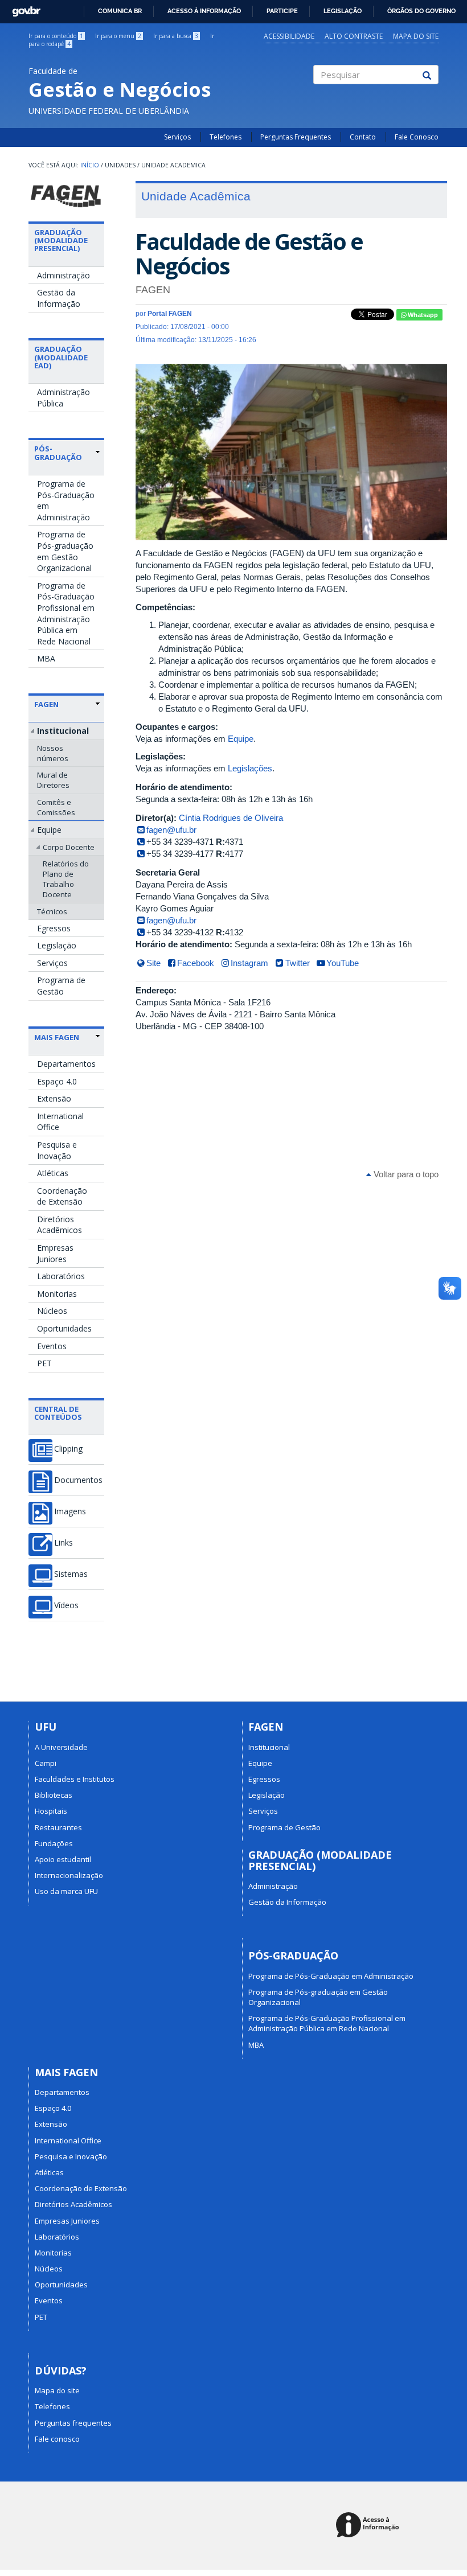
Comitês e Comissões (56, 807)
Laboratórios (61, 1276)
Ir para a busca (176, 36)
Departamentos (66, 1064)
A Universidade (61, 1747)
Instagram (249, 963)
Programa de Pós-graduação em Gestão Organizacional (65, 551)
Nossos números (53, 753)
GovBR (22, 8)
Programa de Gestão (61, 986)
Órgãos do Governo (421, 11)
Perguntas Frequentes (296, 137)
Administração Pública (64, 398)
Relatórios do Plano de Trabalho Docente (66, 879)
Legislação (343, 11)
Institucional (63, 731)
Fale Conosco (417, 137)
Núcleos (52, 1311)
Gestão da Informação (59, 298)
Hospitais (51, 1811)
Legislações (250, 768)
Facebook (196, 963)
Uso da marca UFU (66, 1891)
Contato (363, 137)
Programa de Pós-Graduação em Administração (66, 500)
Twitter (298, 963)
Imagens (70, 1511)
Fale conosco (57, 2439)
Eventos (52, 1346)
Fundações (54, 1843)
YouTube (343, 963)
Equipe (49, 830)
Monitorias (57, 1294)
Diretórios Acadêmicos (60, 1225)
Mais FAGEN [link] (57, 1037)
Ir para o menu (118, 36)
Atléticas (53, 1173)
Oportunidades (64, 1328)
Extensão (54, 1098)
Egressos (54, 928)
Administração (64, 275)
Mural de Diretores (53, 780)
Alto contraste (354, 36)
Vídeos (66, 1605)
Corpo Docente (69, 847)
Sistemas (71, 1574)
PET (44, 1363)
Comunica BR (120, 11)
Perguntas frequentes (73, 2423)
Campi (46, 1763)
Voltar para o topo (405, 1174)
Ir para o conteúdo (56, 36)
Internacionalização (69, 1875)
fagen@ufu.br (171, 830)
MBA (46, 658)
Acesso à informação (204, 11)
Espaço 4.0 (57, 1081)
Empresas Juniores (55, 1253)
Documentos (78, 1480)
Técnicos (52, 911)
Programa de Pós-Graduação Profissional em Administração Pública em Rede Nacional (66, 613)
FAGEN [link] (46, 704)
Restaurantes (58, 1827)
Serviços (177, 137)
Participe (282, 11)
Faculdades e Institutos (75, 1779)
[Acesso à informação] (369, 2526)
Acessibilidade (289, 36)
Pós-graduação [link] (58, 453)
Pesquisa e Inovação (57, 1150)
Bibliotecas (54, 1795)
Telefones (226, 137)
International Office (60, 1122)
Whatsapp (422, 315)
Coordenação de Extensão (62, 1196)
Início (90, 165)
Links (64, 1543)
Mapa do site (416, 36)
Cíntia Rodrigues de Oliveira (231, 818)
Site (153, 963)
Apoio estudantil (63, 1859)
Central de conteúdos (58, 1413)
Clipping (68, 1449)
